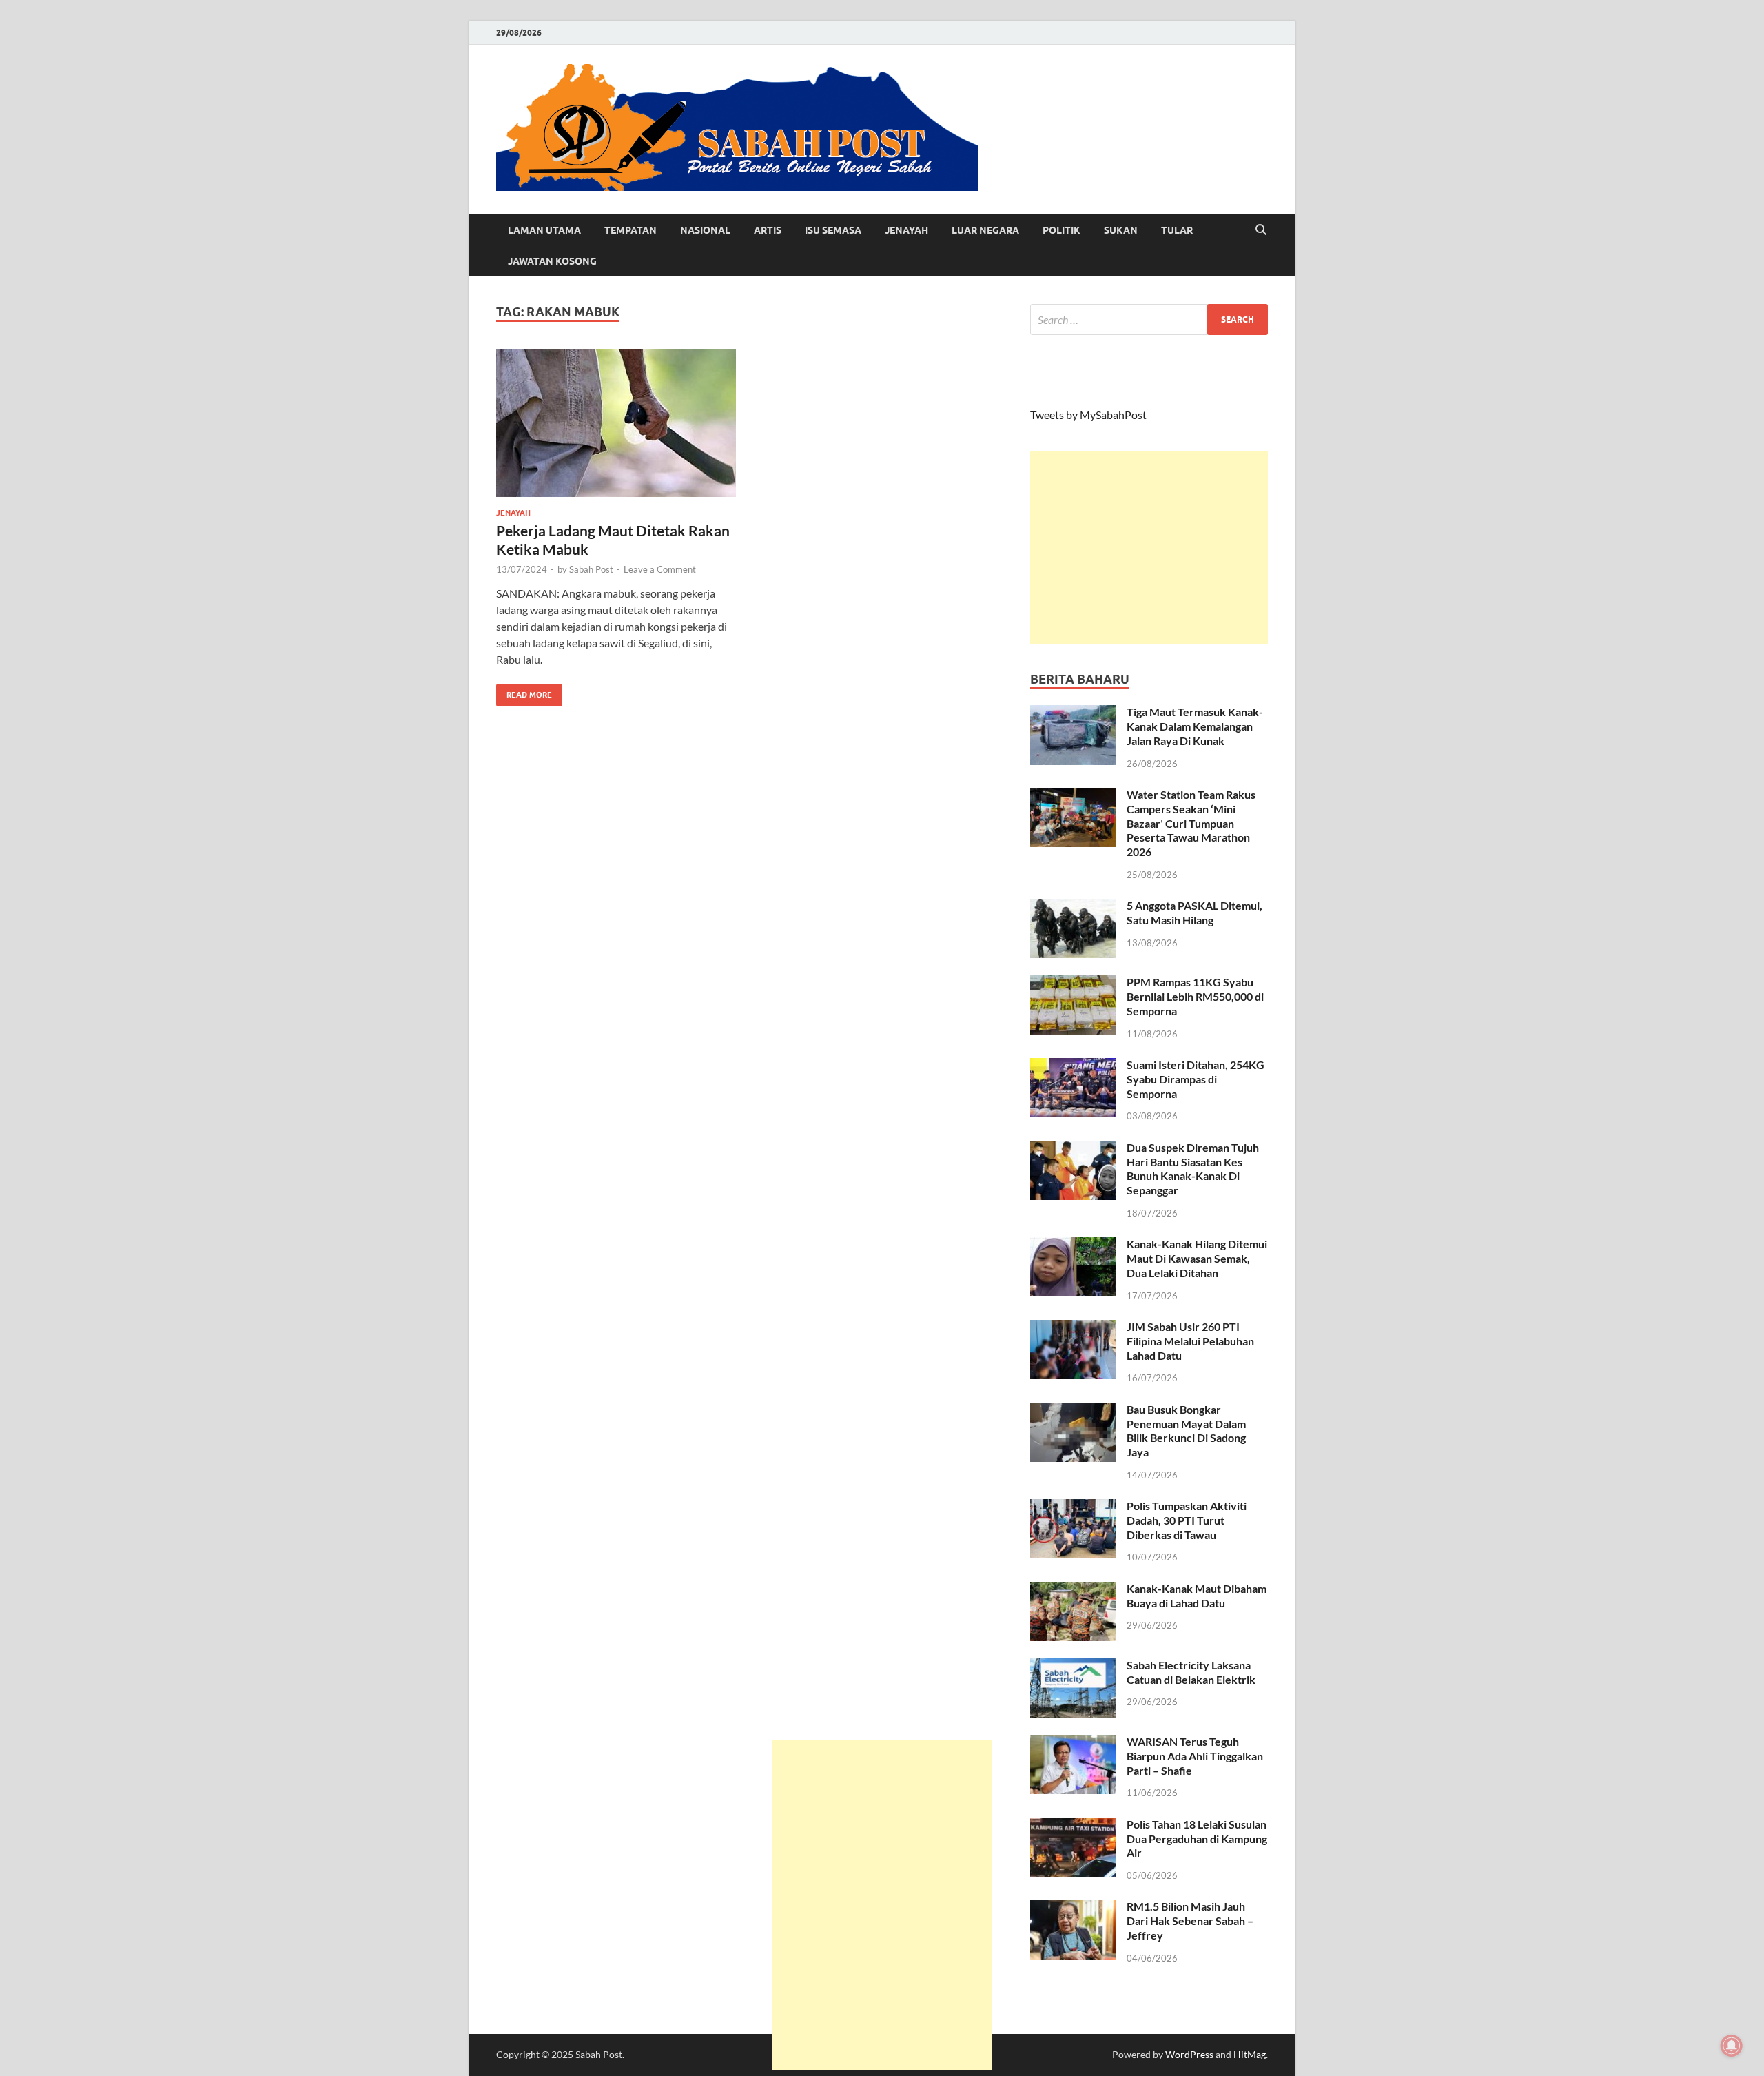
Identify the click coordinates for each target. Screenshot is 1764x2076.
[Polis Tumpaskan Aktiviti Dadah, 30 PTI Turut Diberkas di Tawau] (1073, 1507)
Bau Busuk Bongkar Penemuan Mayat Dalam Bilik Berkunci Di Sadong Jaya (1186, 1431)
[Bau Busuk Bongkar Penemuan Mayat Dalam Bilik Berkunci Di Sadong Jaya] (1073, 1411)
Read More (524, 692)
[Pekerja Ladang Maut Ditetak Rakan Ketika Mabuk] (616, 423)
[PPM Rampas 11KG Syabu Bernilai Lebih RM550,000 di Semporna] (1073, 983)
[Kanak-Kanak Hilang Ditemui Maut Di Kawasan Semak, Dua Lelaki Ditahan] (1073, 1245)
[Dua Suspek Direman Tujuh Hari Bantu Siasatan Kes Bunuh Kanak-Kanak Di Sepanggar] (1073, 1149)
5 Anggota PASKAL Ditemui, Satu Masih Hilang (1194, 913)
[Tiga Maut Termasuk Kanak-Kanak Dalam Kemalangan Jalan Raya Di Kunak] (1073, 713)
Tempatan (630, 230)
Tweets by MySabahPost (1088, 415)
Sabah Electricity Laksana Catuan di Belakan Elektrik (1191, 1672)
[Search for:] (1149, 319)
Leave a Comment (660, 569)
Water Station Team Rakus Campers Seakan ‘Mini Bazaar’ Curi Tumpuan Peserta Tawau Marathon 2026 (1191, 823)
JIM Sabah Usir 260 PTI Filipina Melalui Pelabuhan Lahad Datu (1190, 1341)
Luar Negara (985, 230)
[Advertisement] (1149, 547)
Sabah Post (591, 569)
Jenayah (906, 230)
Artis (768, 230)
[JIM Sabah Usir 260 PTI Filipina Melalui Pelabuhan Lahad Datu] (1073, 1328)
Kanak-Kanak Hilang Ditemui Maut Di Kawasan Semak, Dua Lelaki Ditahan (1197, 1258)
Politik (1062, 230)
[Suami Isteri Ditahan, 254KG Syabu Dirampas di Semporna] (1073, 1066)
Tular (1177, 230)
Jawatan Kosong (552, 261)
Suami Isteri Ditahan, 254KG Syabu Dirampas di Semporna (1196, 1079)
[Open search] (1261, 230)
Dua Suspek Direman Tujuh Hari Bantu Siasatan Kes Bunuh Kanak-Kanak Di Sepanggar (1193, 1169)
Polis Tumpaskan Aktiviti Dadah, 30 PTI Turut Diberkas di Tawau (1187, 1520)
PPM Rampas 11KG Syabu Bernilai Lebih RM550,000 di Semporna (1195, 996)
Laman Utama (544, 230)
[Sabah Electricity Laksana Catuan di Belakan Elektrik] (1073, 1666)
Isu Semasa (833, 230)
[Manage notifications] (1732, 2046)
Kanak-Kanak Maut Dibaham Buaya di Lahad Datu (1197, 1596)
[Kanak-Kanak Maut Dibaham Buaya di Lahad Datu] (1073, 1590)
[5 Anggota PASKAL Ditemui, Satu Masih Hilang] (1073, 907)
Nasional (705, 230)
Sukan (1121, 230)
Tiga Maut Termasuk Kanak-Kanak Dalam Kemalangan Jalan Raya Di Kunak (1195, 726)
